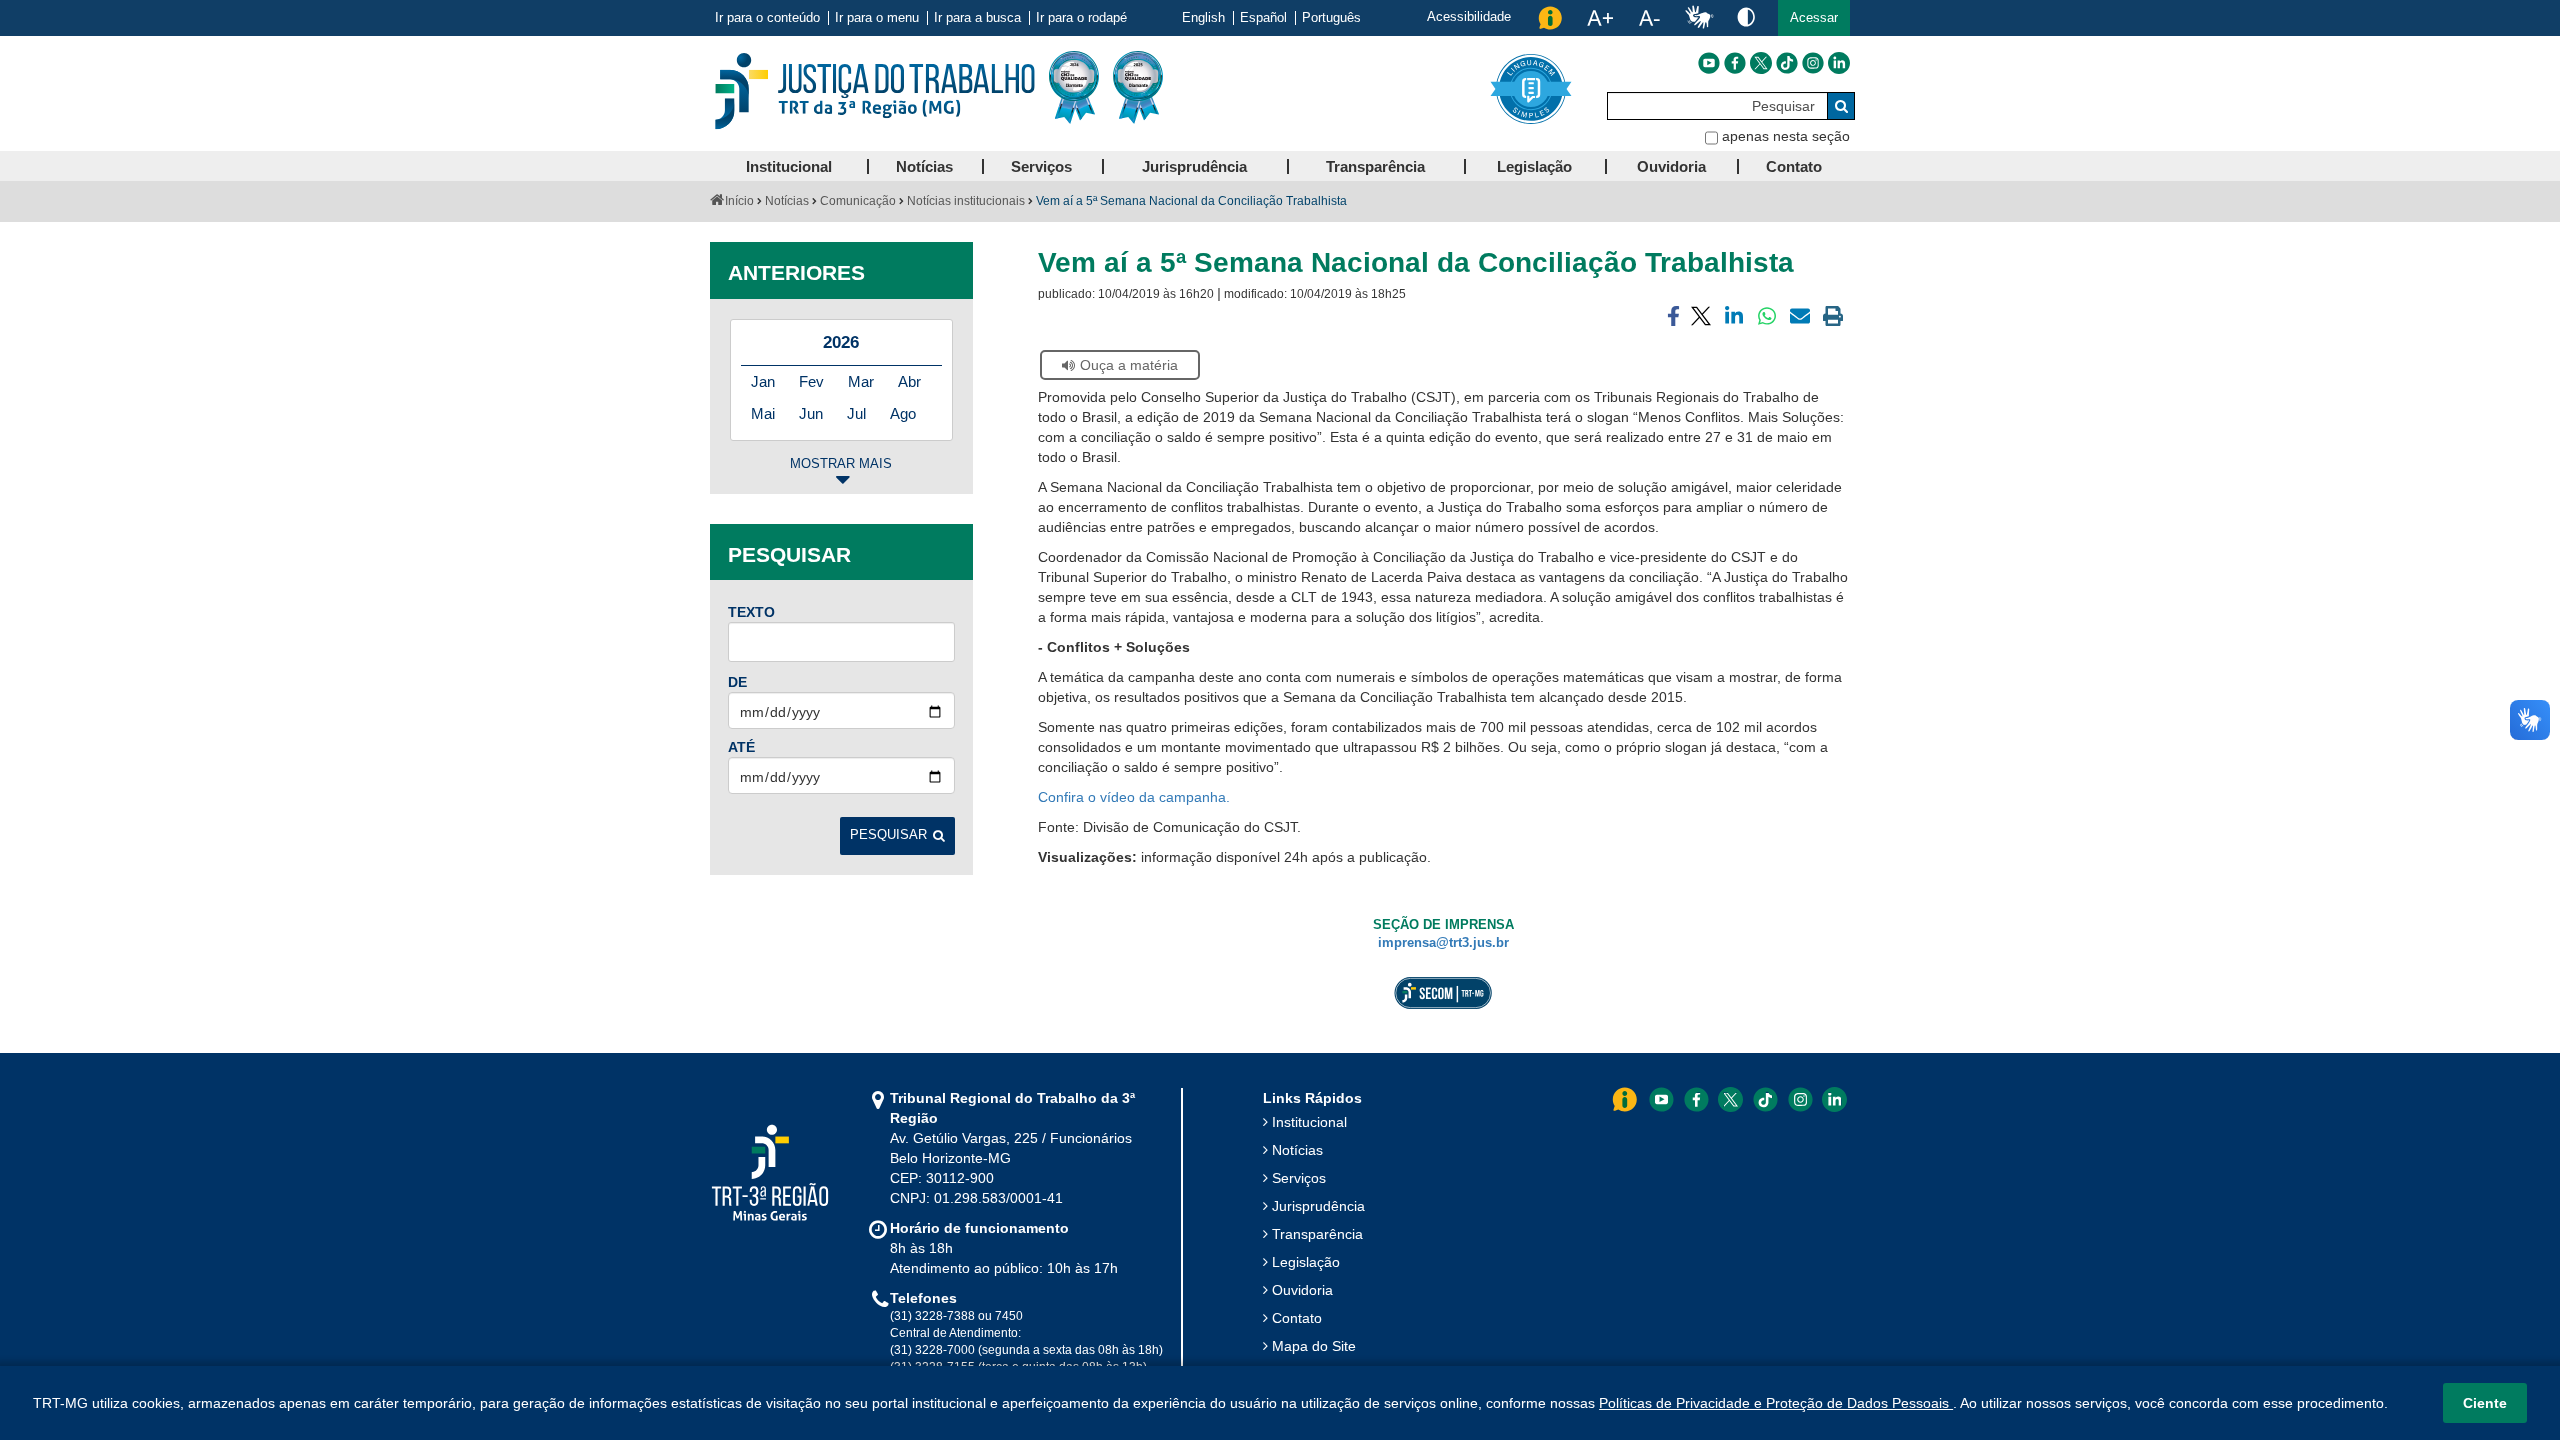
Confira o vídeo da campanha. (1136, 797)
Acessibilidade (1469, 16)
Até (741, 747)
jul (856, 413)
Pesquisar (888, 835)
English (1203, 18)
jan (763, 381)
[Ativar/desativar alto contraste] (1746, 16)
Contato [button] (1794, 166)
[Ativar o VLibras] (1699, 18)
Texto (751, 612)
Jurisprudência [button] (1194, 166)
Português (1331, 18)
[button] (1814, 18)
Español (1263, 18)
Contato (1297, 1318)
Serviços (1299, 1178)
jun (811, 413)
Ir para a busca (977, 18)
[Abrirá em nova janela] (1709, 63)
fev (811, 381)
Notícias (787, 201)
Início (739, 201)
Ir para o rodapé (1081, 18)
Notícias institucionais (966, 201)
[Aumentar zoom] (1600, 18)
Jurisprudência (1318, 1206)
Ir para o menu (877, 18)
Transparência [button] (1375, 166)
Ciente (2485, 1403)
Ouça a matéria (1129, 365)
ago (903, 413)
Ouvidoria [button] (1671, 166)
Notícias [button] (924, 166)
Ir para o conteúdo (767, 18)
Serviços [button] (1041, 166)
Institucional (1309, 1122)
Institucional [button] (789, 166)
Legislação (1306, 1262)
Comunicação (858, 201)
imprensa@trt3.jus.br (1443, 943)
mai (763, 413)
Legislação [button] (1534, 166)
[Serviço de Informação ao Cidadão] (1550, 18)
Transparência (1317, 1234)
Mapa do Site (1314, 1346)
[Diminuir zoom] (1649, 18)
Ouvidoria (1302, 1290)
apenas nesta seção (1786, 136)
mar (861, 381)
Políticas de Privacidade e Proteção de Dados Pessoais (1776, 1403)
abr (909, 381)
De (737, 682)
